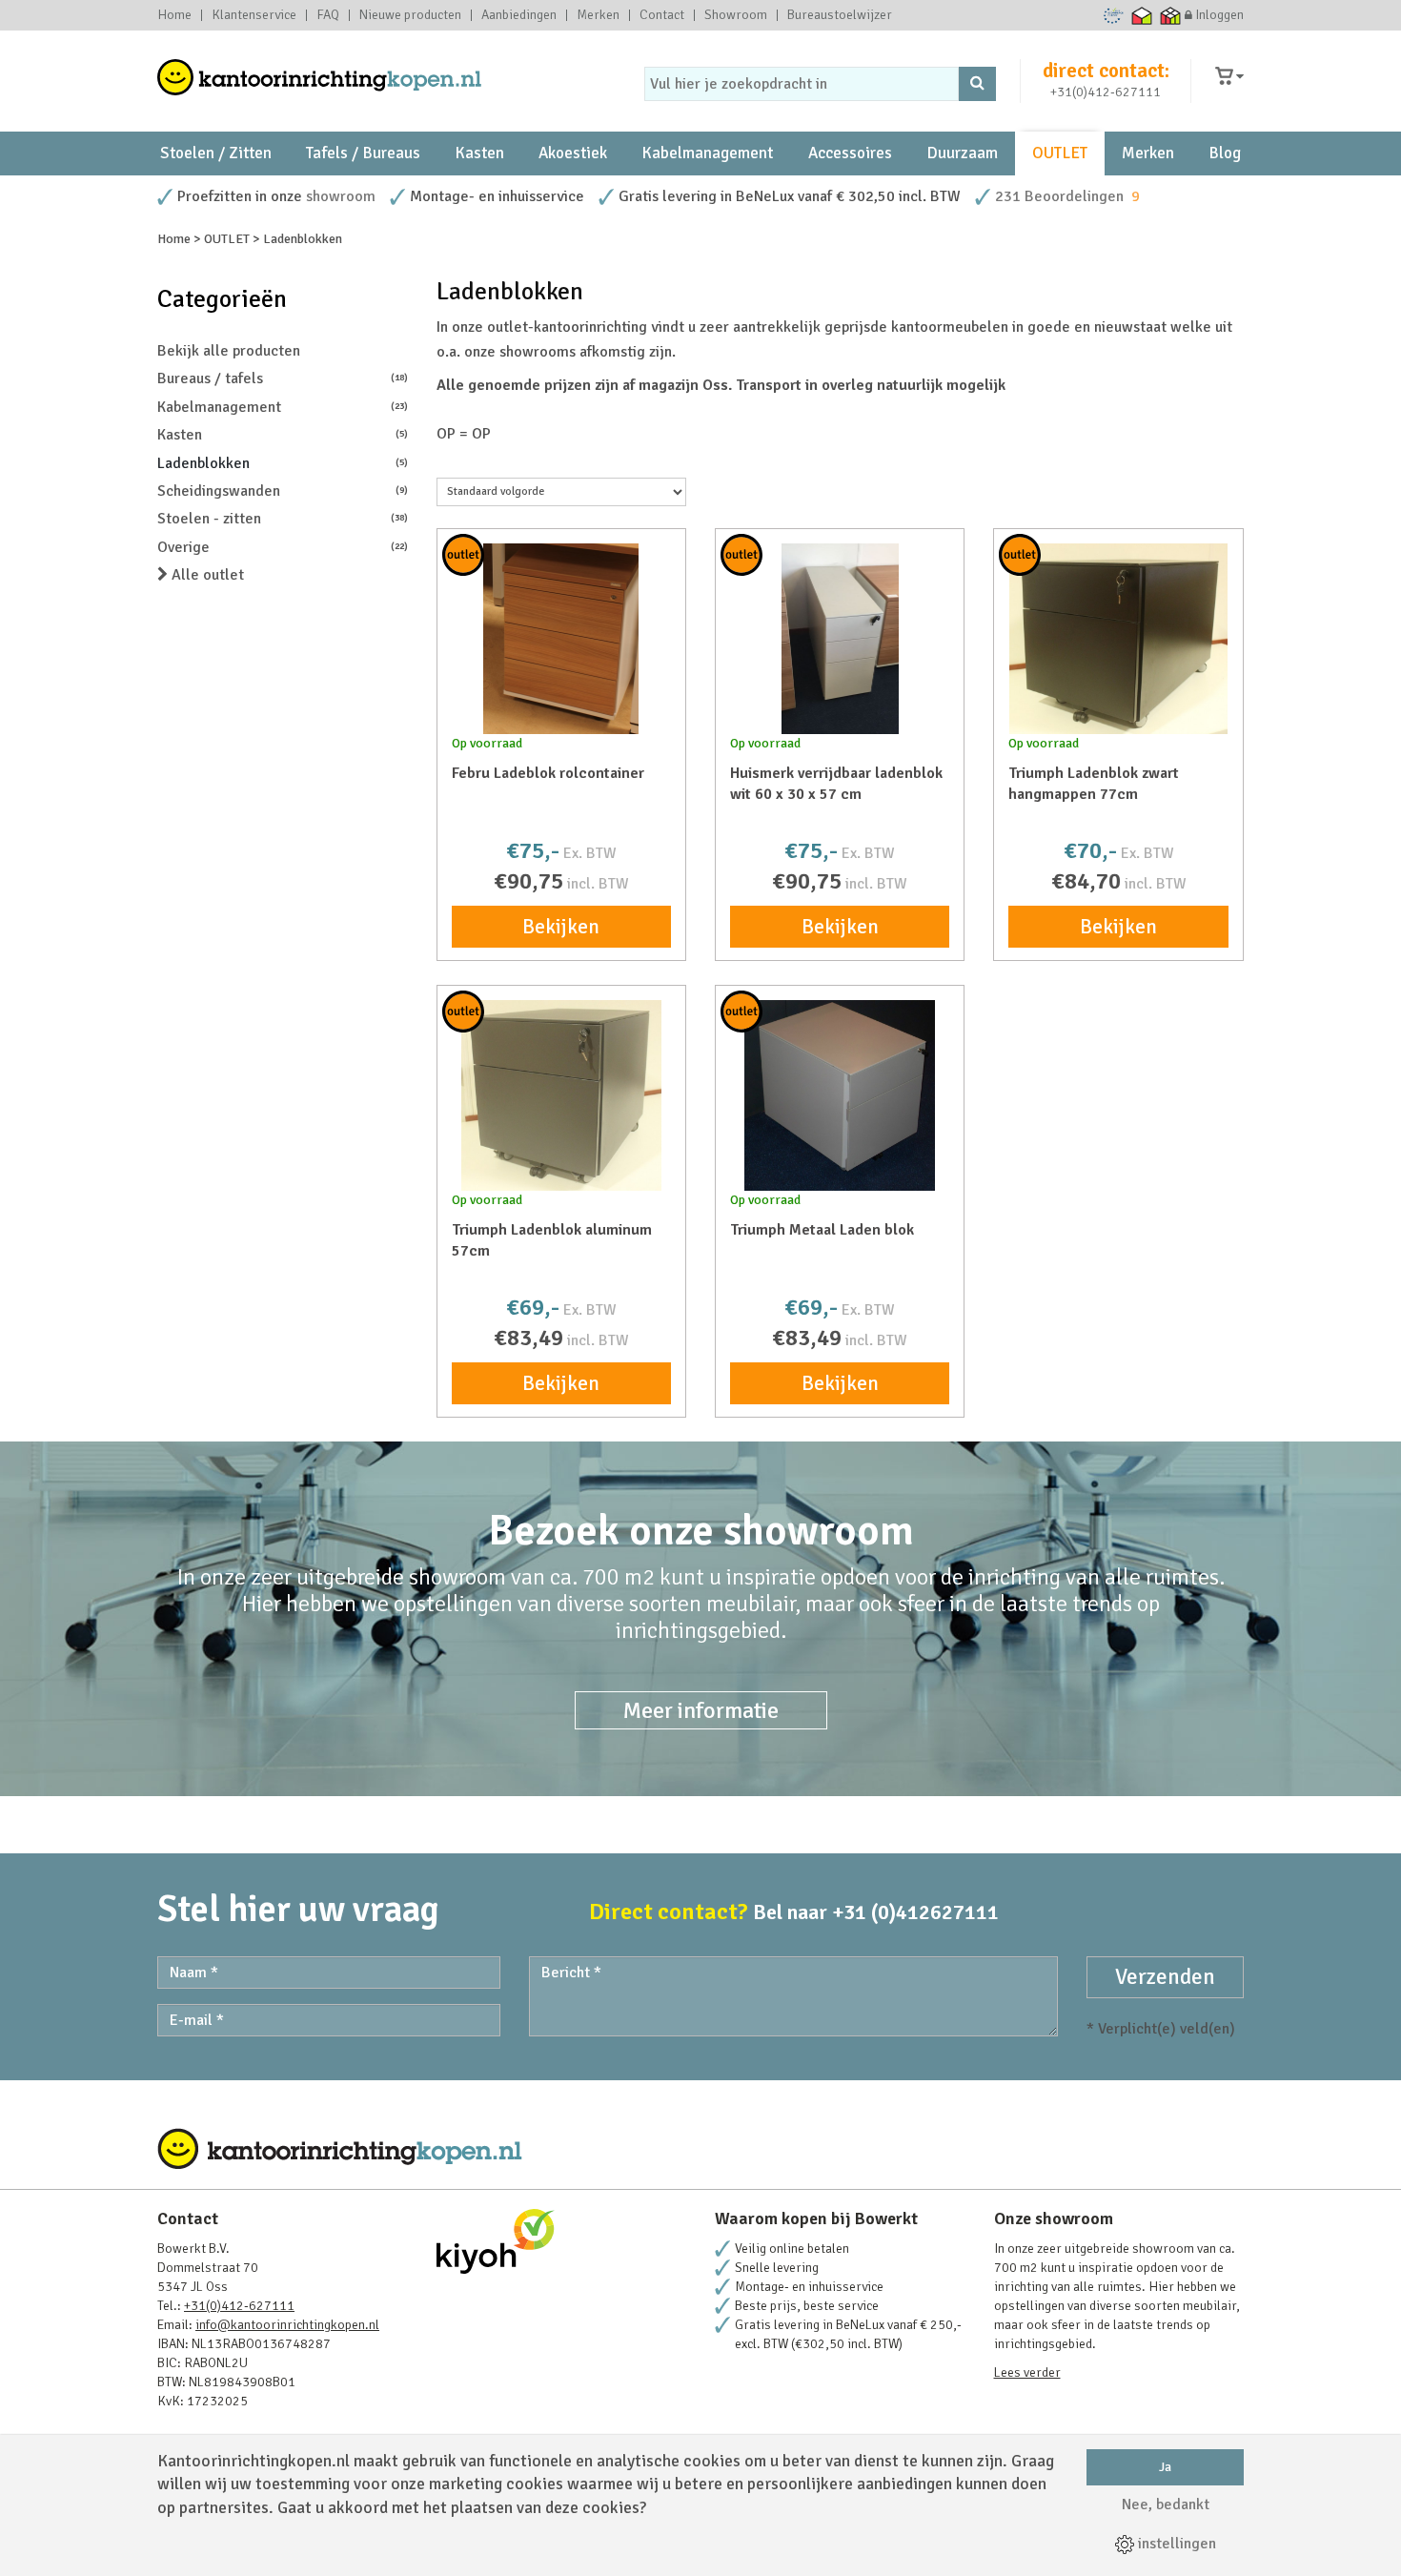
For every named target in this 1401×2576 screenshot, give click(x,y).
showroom (341, 196)
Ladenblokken (283, 463)
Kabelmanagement (707, 153)
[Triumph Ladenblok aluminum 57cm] (561, 1095)
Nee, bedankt (1166, 2504)
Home (174, 15)
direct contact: (1106, 71)
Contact (662, 15)
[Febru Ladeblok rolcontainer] (561, 639)
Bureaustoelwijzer (840, 15)
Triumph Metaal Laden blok (822, 1230)
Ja (1165, 2467)
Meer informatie (701, 1710)
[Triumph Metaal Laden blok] (840, 1095)
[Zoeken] (977, 84)
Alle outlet (206, 575)
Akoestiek (573, 153)
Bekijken (561, 927)
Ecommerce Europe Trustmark (1114, 15)
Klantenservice (254, 15)
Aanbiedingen (519, 15)
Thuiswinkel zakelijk (1171, 15)
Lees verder (1027, 2372)
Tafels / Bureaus (363, 153)
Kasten (479, 153)
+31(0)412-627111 (1106, 92)
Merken (598, 15)
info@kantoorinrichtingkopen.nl (287, 2325)
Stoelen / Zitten (216, 153)
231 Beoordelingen (1059, 196)
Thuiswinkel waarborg (1142, 15)
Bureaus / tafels (283, 378)
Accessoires (850, 153)
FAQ (328, 15)
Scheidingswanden (283, 491)
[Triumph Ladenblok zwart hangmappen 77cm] (1118, 639)
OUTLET (1060, 153)
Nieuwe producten (410, 15)
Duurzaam (962, 153)
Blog (1225, 153)
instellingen (1175, 2544)
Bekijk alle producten (229, 351)
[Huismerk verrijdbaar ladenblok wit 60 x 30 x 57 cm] (840, 639)
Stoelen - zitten (283, 519)
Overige (283, 547)
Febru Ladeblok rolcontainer (548, 773)
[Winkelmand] (1229, 77)
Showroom (736, 15)
